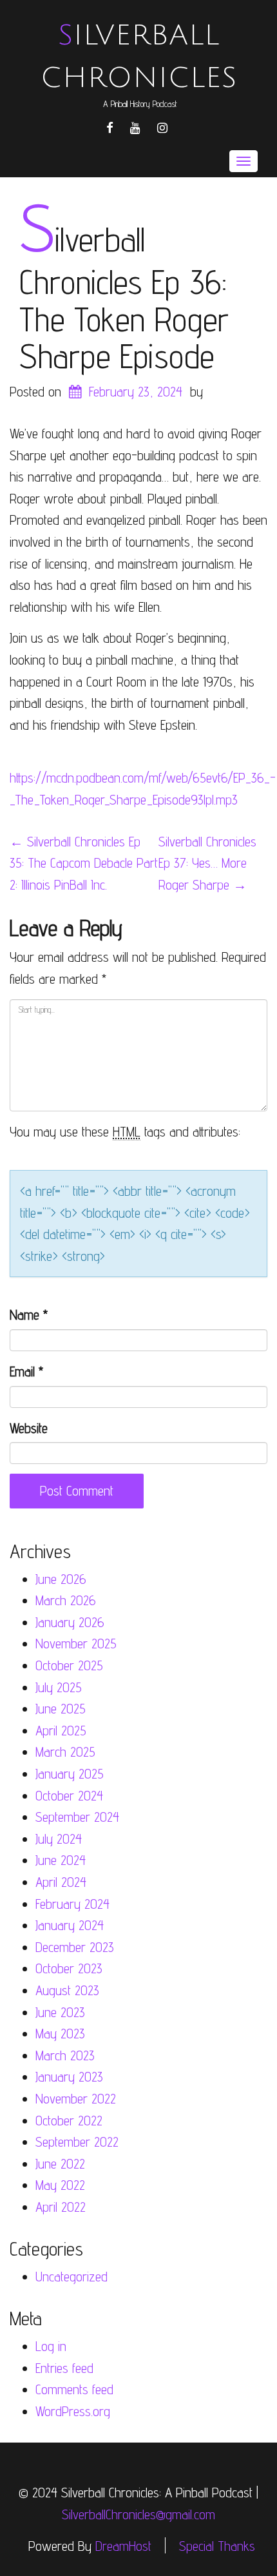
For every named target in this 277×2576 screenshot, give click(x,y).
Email (26, 1371)
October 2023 (69, 1968)
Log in (51, 2346)
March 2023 (65, 2055)
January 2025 (70, 1774)
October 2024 (69, 1796)
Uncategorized (72, 2277)
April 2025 (61, 1731)
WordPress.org (73, 2411)
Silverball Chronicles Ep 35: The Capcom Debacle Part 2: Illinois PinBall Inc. (84, 863)
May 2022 (60, 2185)
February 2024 (72, 1904)
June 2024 (61, 1860)
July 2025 (59, 1687)
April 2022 (61, 2207)
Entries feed (64, 2368)
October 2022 (69, 2121)
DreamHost (123, 2545)
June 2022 (60, 2164)
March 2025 (65, 1752)
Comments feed (74, 2389)
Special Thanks (217, 2545)
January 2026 (70, 1622)
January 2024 (70, 1925)
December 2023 (75, 1947)
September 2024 (77, 1817)
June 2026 (61, 1579)
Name (29, 1315)
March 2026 (66, 1600)
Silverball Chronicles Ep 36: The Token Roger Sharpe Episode (124, 298)
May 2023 (60, 2034)
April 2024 (61, 1882)
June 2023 (60, 2012)
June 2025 (61, 1709)
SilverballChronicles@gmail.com (138, 2514)
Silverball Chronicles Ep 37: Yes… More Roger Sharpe (207, 863)
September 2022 (77, 2142)
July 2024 (59, 1839)
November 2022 (76, 2099)
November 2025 (76, 1644)
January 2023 (69, 2077)
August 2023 (67, 1990)
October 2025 (69, 1665)
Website (29, 1428)
